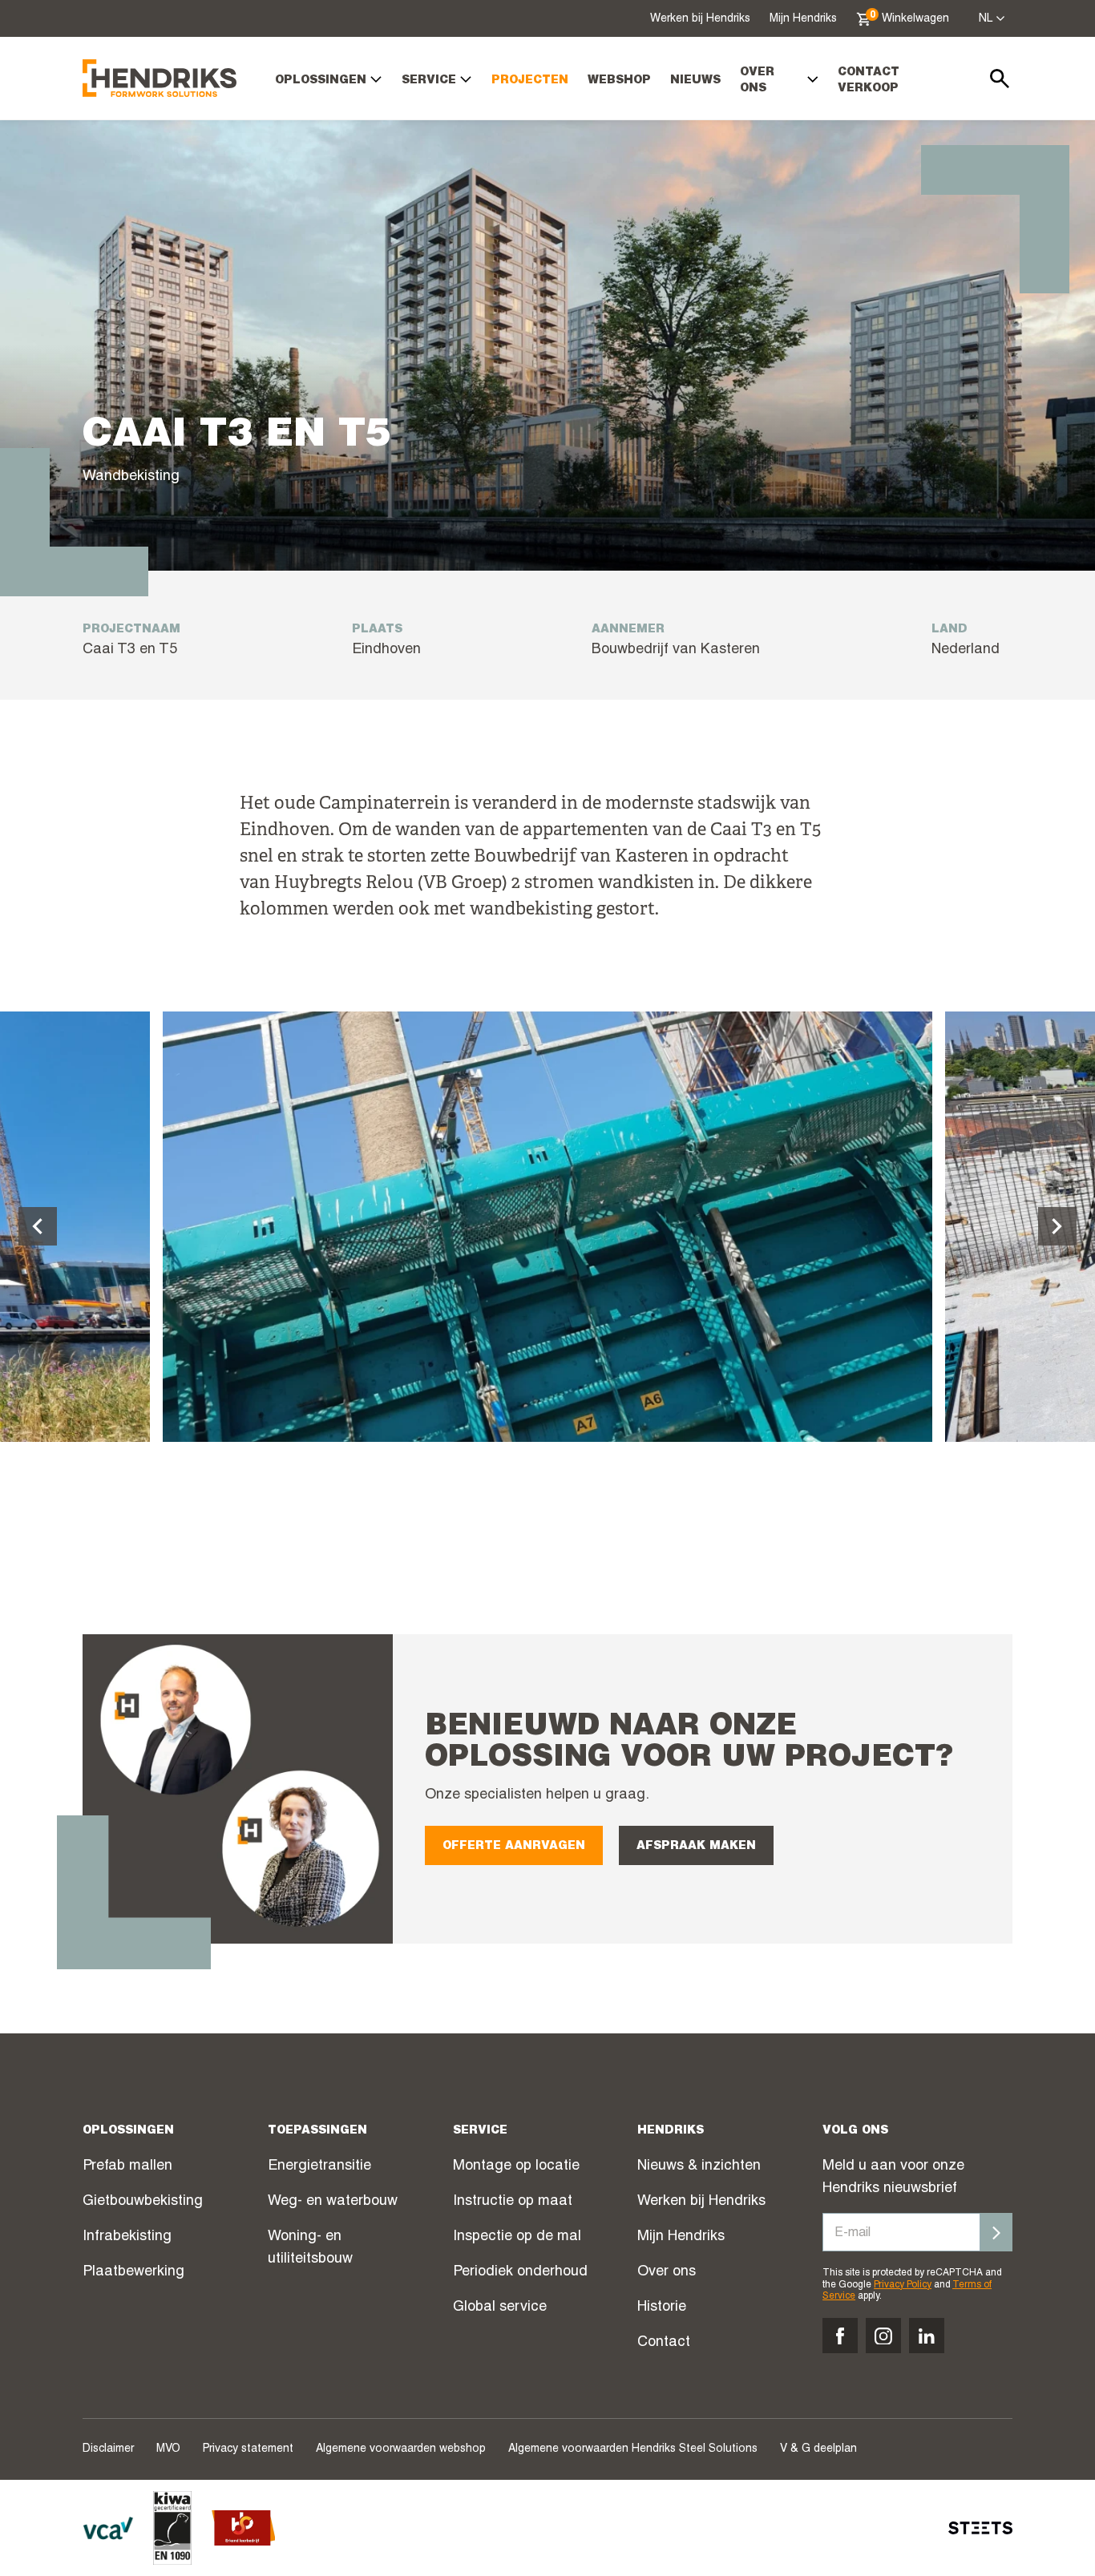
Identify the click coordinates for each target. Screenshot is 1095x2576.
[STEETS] (980, 2528)
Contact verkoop (869, 81)
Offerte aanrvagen (514, 1847)
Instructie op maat (513, 2202)
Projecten (530, 81)
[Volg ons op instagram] (883, 2336)
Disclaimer (108, 2449)
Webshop (619, 81)
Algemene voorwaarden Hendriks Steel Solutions (633, 2449)
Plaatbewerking (133, 2272)
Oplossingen (321, 81)
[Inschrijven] (996, 2232)
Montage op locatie (516, 2166)
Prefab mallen (127, 2166)
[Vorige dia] (38, 1226)
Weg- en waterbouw (333, 2202)
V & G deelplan (818, 2449)
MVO (168, 2449)
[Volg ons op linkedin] (927, 2336)
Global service (500, 2307)
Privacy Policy (903, 2285)
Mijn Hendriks (803, 19)
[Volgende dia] (1057, 1226)
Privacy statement (248, 2449)
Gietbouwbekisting (143, 2202)
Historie (662, 2307)
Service (429, 81)
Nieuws (695, 81)
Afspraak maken (696, 1847)
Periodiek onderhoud (520, 2272)
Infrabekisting (127, 2237)
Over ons (757, 81)
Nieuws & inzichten (699, 2166)
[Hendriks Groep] (160, 78)
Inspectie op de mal (517, 2237)
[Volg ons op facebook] (840, 2336)
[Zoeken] (1000, 79)
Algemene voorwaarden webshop (401, 2449)
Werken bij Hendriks (700, 19)
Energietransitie (319, 2166)
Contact (664, 2343)
